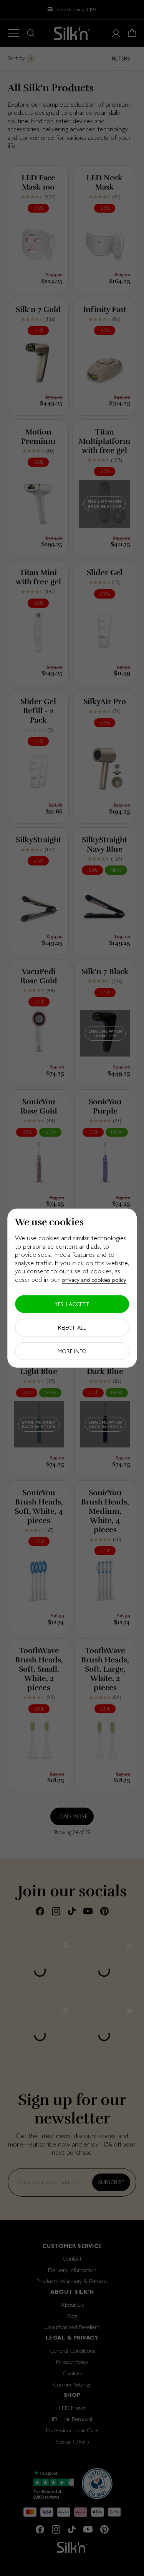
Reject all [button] (72, 1327)
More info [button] (72, 1351)
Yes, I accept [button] (72, 1304)
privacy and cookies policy (94, 1280)
